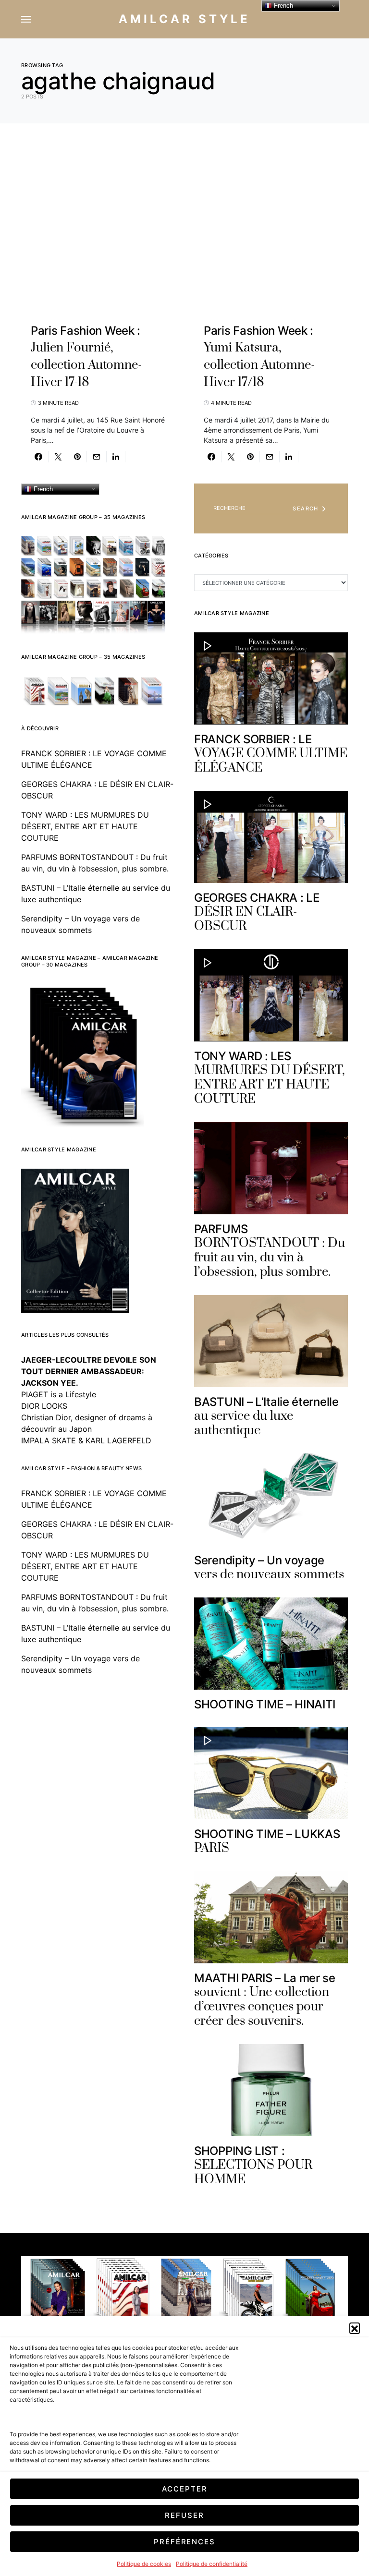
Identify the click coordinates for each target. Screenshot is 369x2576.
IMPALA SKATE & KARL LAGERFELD (86, 1440)
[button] (355, 2328)
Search (305, 508)
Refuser (184, 2515)
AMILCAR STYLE (184, 19)
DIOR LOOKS (44, 1406)
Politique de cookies (144, 2564)
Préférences (184, 2542)
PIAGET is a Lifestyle (59, 1394)
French (42, 489)
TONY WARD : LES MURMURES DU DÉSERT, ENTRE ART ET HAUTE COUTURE (85, 826)
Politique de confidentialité (212, 2564)
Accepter (185, 2489)
